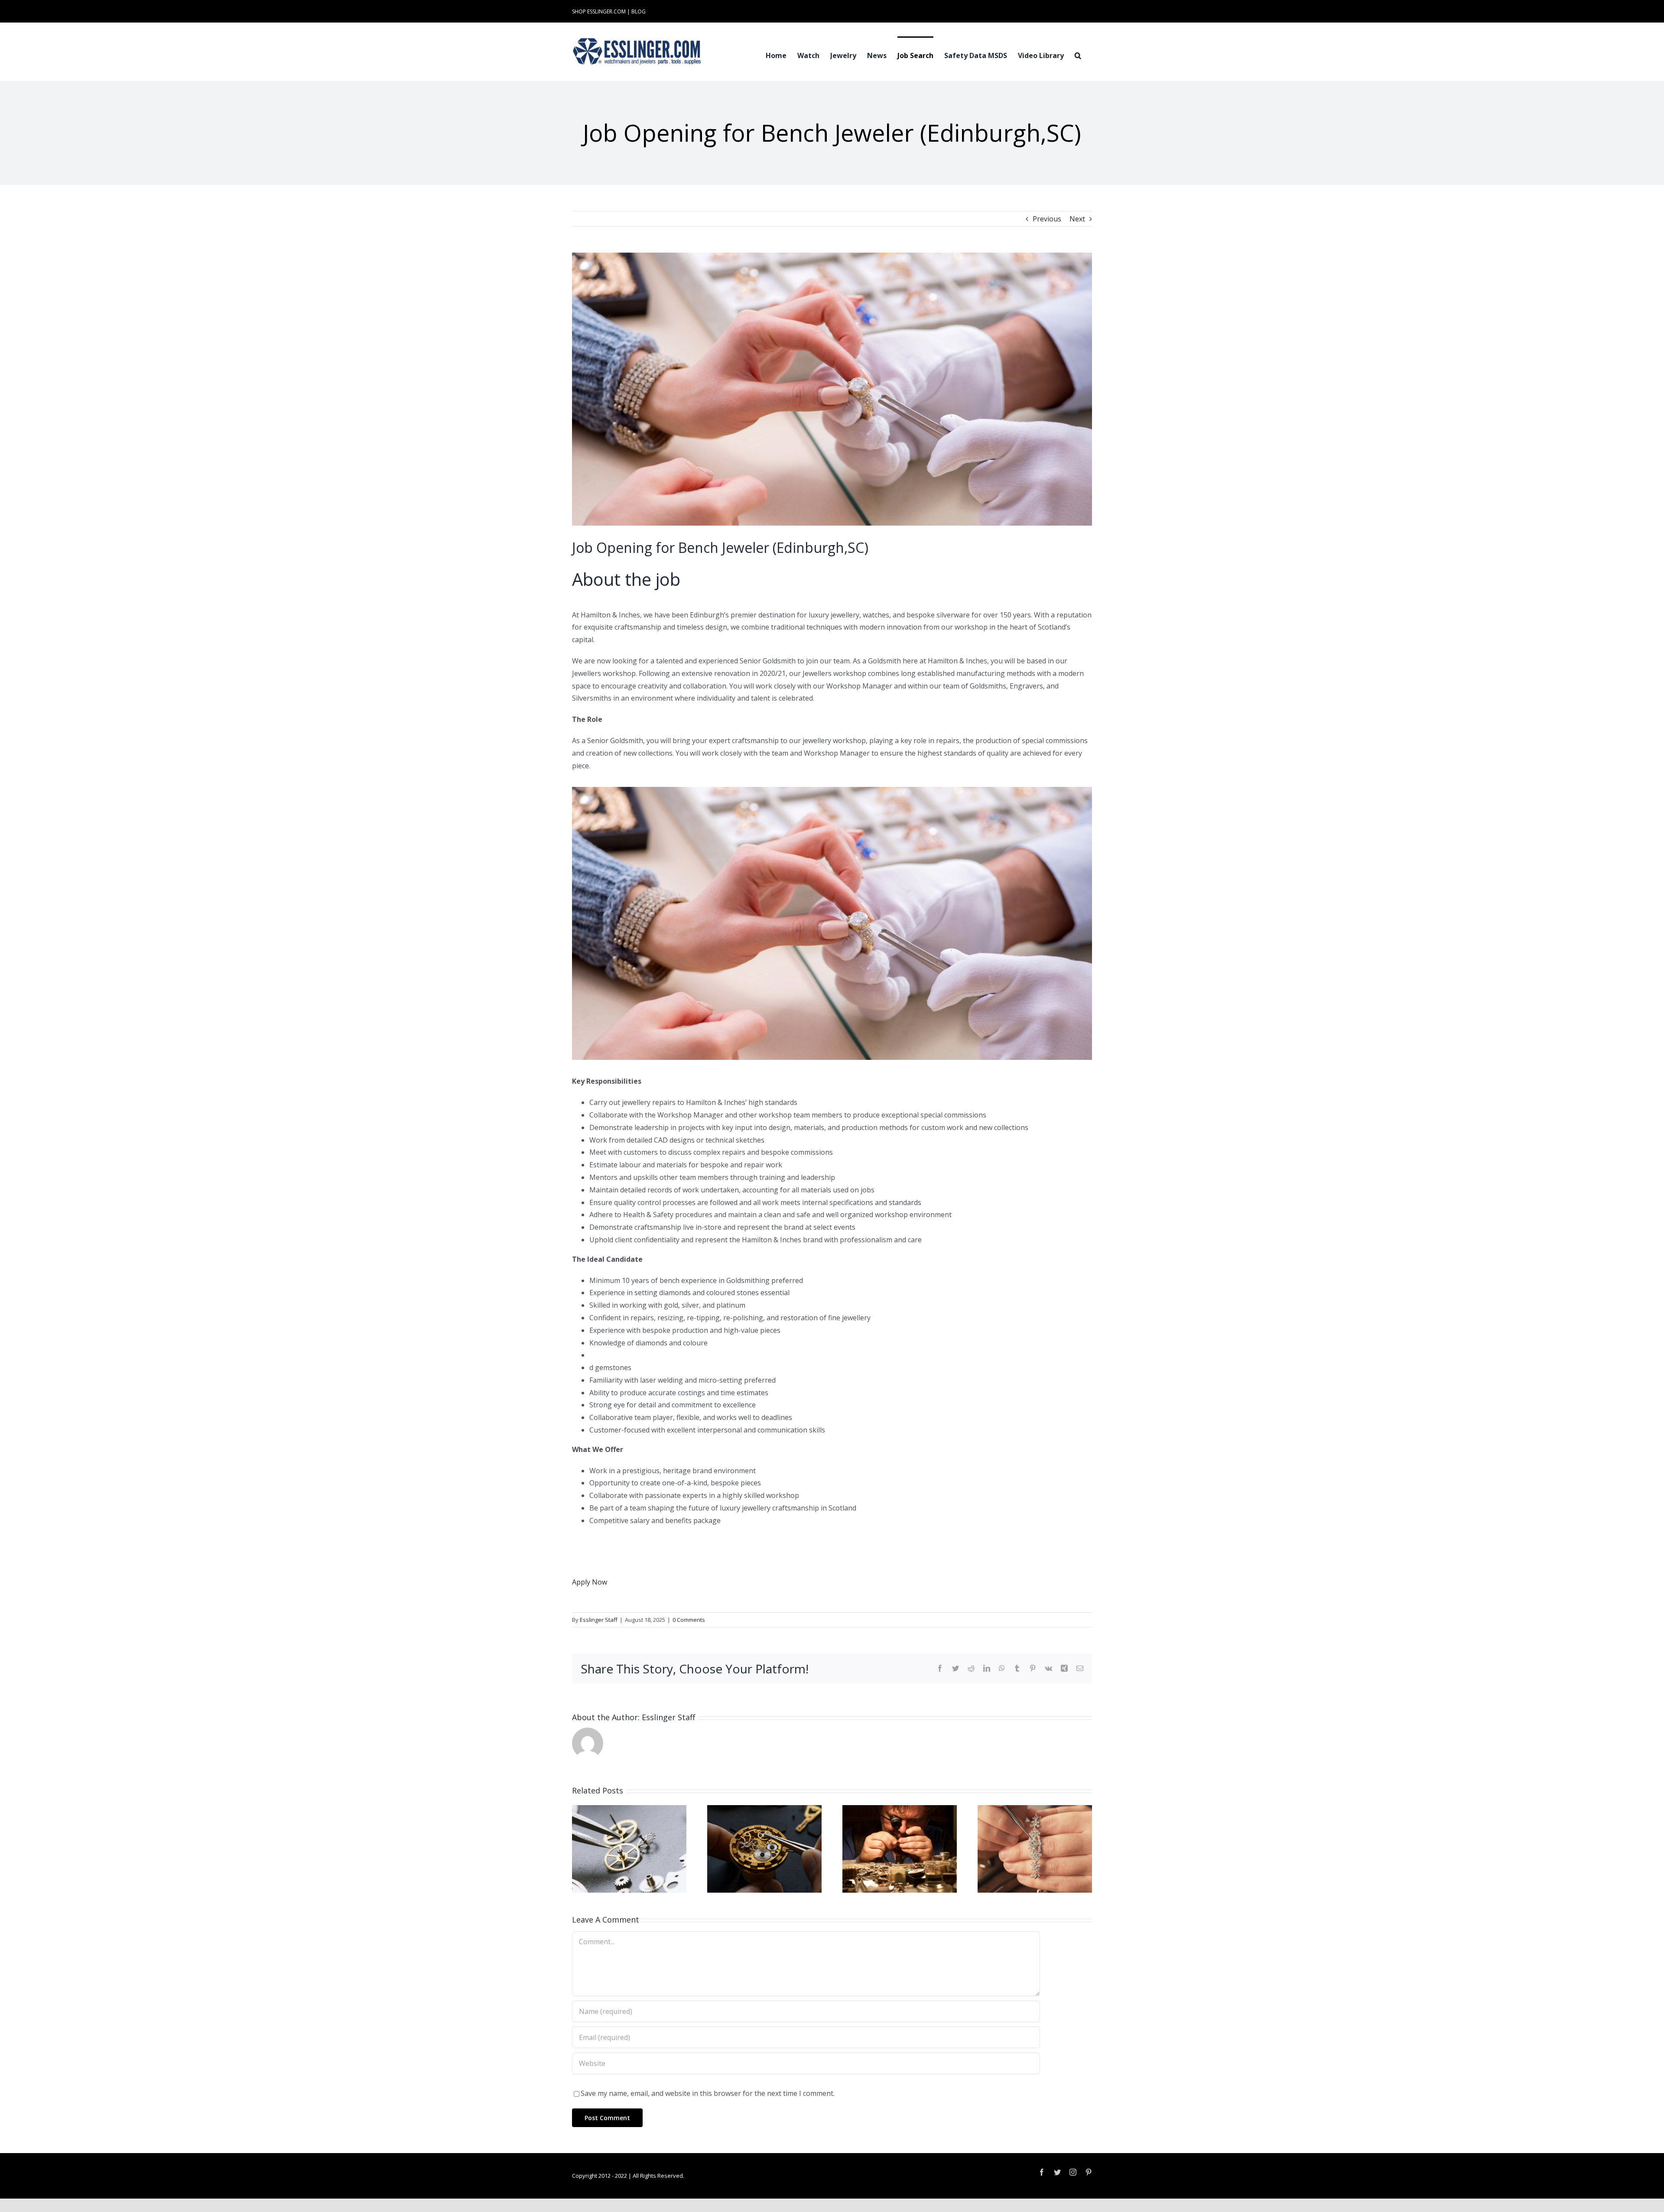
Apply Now (590, 1582)
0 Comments (689, 1620)
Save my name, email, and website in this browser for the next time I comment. (708, 2093)
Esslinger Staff (599, 1620)
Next (1077, 219)
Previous (1047, 219)
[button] (1078, 55)
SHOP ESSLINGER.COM (599, 11)
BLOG (639, 11)
